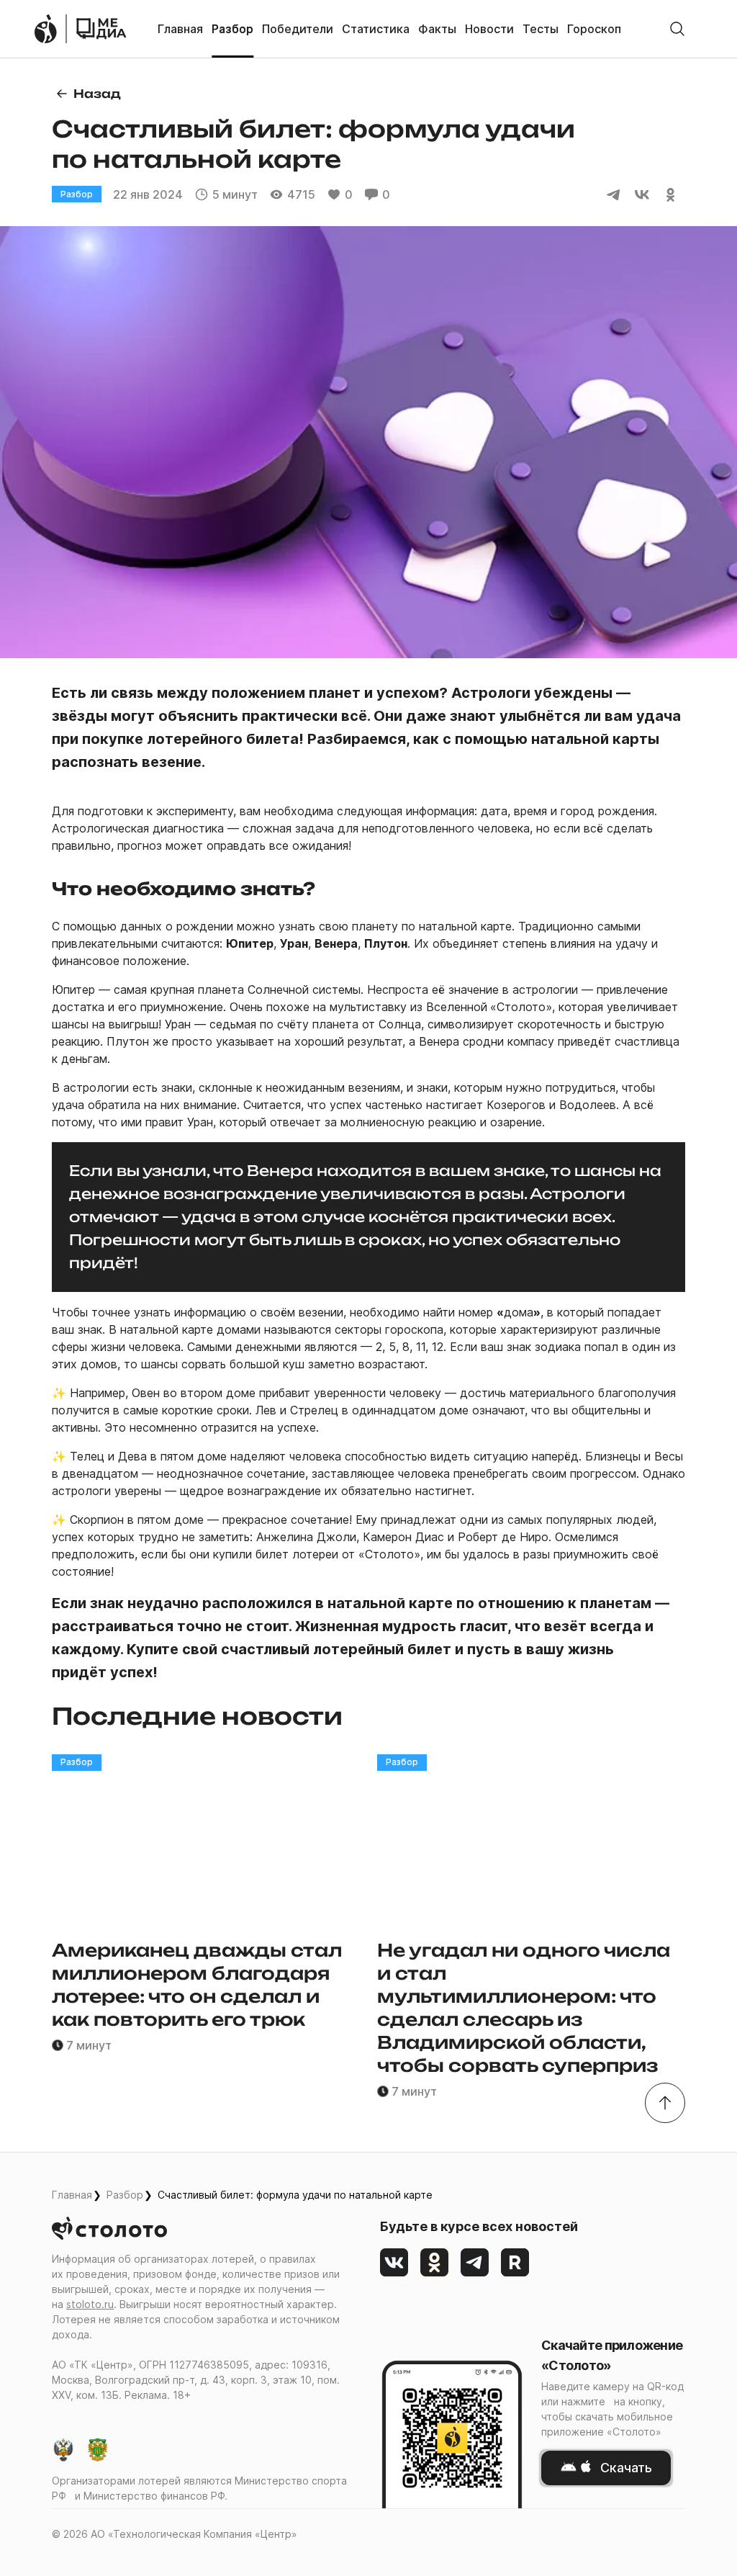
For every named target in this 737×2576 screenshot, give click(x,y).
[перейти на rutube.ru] (515, 2263)
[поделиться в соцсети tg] (613, 194)
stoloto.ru (90, 2304)
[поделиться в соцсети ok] (671, 194)
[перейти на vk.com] (394, 2263)
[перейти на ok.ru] (435, 2263)
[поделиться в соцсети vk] (642, 194)
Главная (72, 2195)
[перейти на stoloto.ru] (45, 29)
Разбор (125, 2195)
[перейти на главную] (101, 29)
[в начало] (665, 2103)
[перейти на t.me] (475, 2263)
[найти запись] (677, 29)
